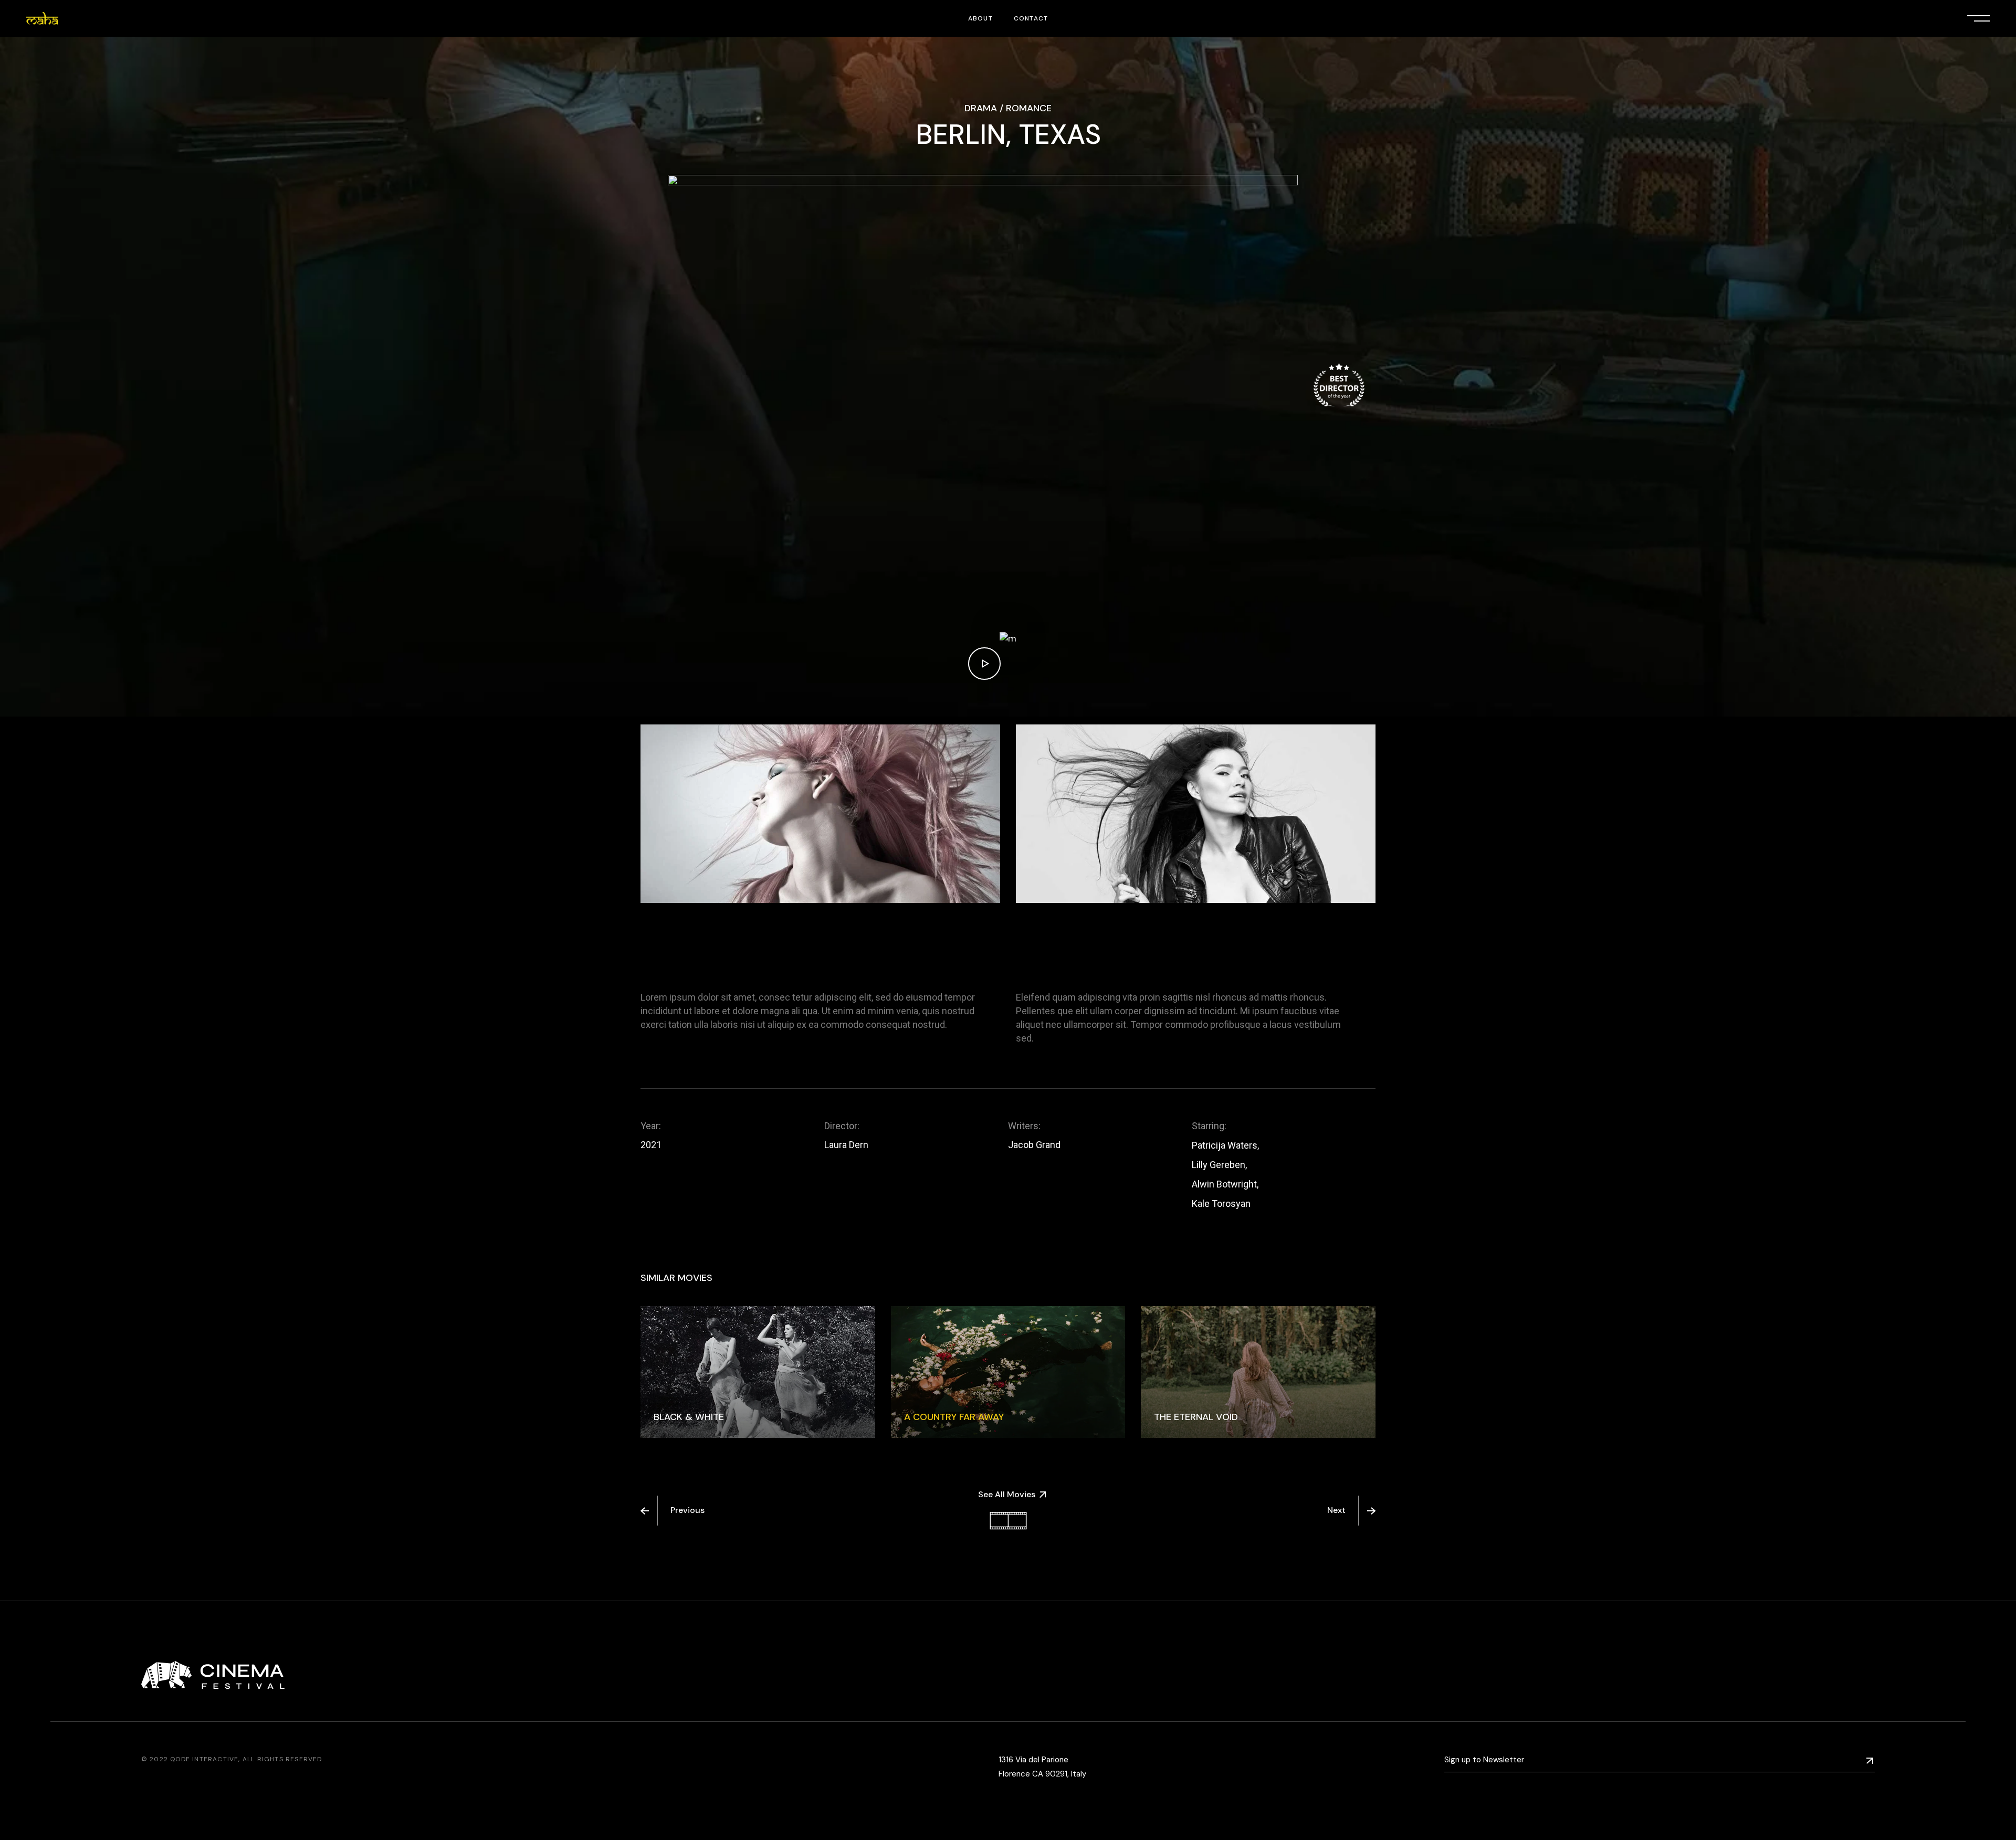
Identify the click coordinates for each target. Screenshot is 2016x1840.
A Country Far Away (954, 1417)
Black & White (689, 1417)
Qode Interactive (204, 1759)
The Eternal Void (1196, 1417)
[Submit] (1870, 1760)
